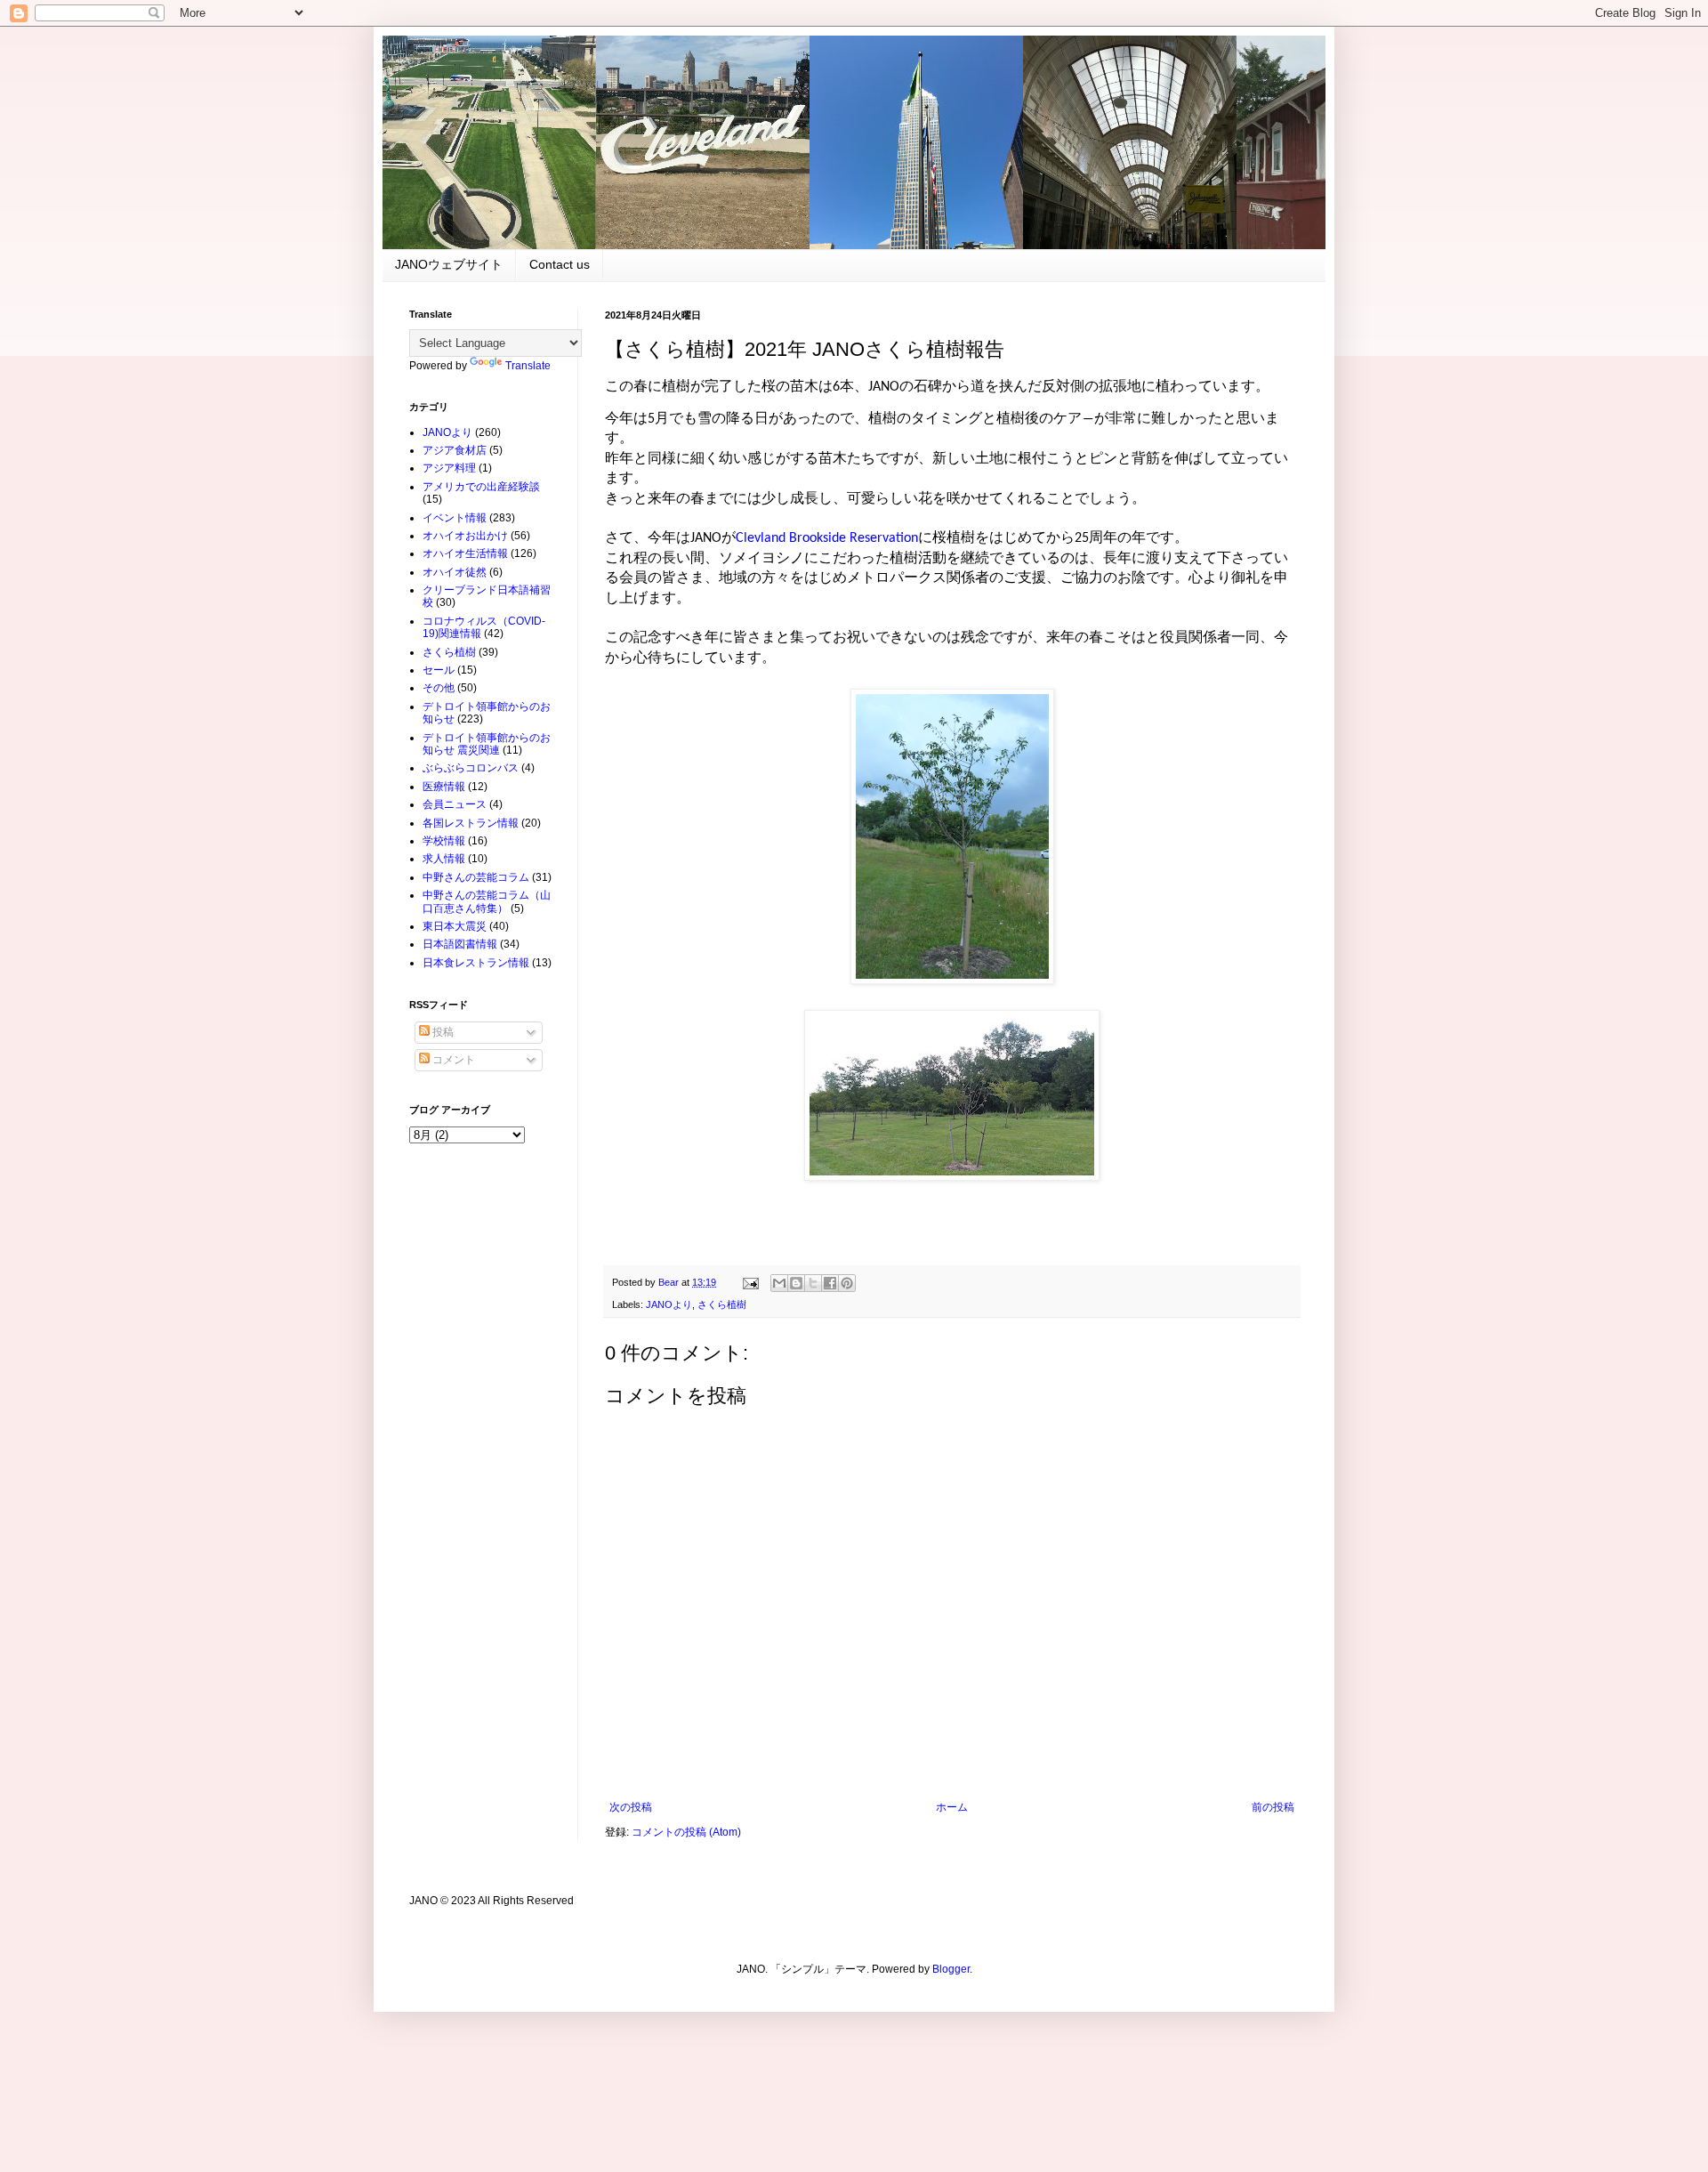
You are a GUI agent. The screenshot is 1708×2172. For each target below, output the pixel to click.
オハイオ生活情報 (465, 553)
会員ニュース (455, 804)
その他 (439, 688)
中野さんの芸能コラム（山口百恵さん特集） (487, 901)
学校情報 (444, 841)
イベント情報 (455, 518)
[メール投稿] (750, 1282)
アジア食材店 (455, 450)
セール (439, 670)
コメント (452, 1060)
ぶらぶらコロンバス (471, 768)
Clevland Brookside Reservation (827, 538)
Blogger (951, 1969)
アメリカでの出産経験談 (481, 487)
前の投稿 (1273, 1807)
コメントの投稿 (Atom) (686, 1832)
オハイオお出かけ (465, 536)
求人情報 (444, 859)
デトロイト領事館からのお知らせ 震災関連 (487, 744)
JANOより (669, 1304)
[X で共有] (813, 1283)
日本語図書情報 (460, 944)
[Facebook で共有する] (830, 1283)
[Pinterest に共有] (847, 1283)
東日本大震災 (455, 926)
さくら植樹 (722, 1304)
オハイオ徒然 (455, 572)
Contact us (560, 264)
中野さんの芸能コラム (476, 877)
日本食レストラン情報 (476, 963)
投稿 (442, 1032)
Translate (528, 366)
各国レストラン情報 (471, 823)
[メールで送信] (779, 1283)
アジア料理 (449, 468)
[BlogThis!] (796, 1283)
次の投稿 (631, 1807)
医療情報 (444, 787)
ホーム (952, 1807)
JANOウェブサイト (449, 264)
